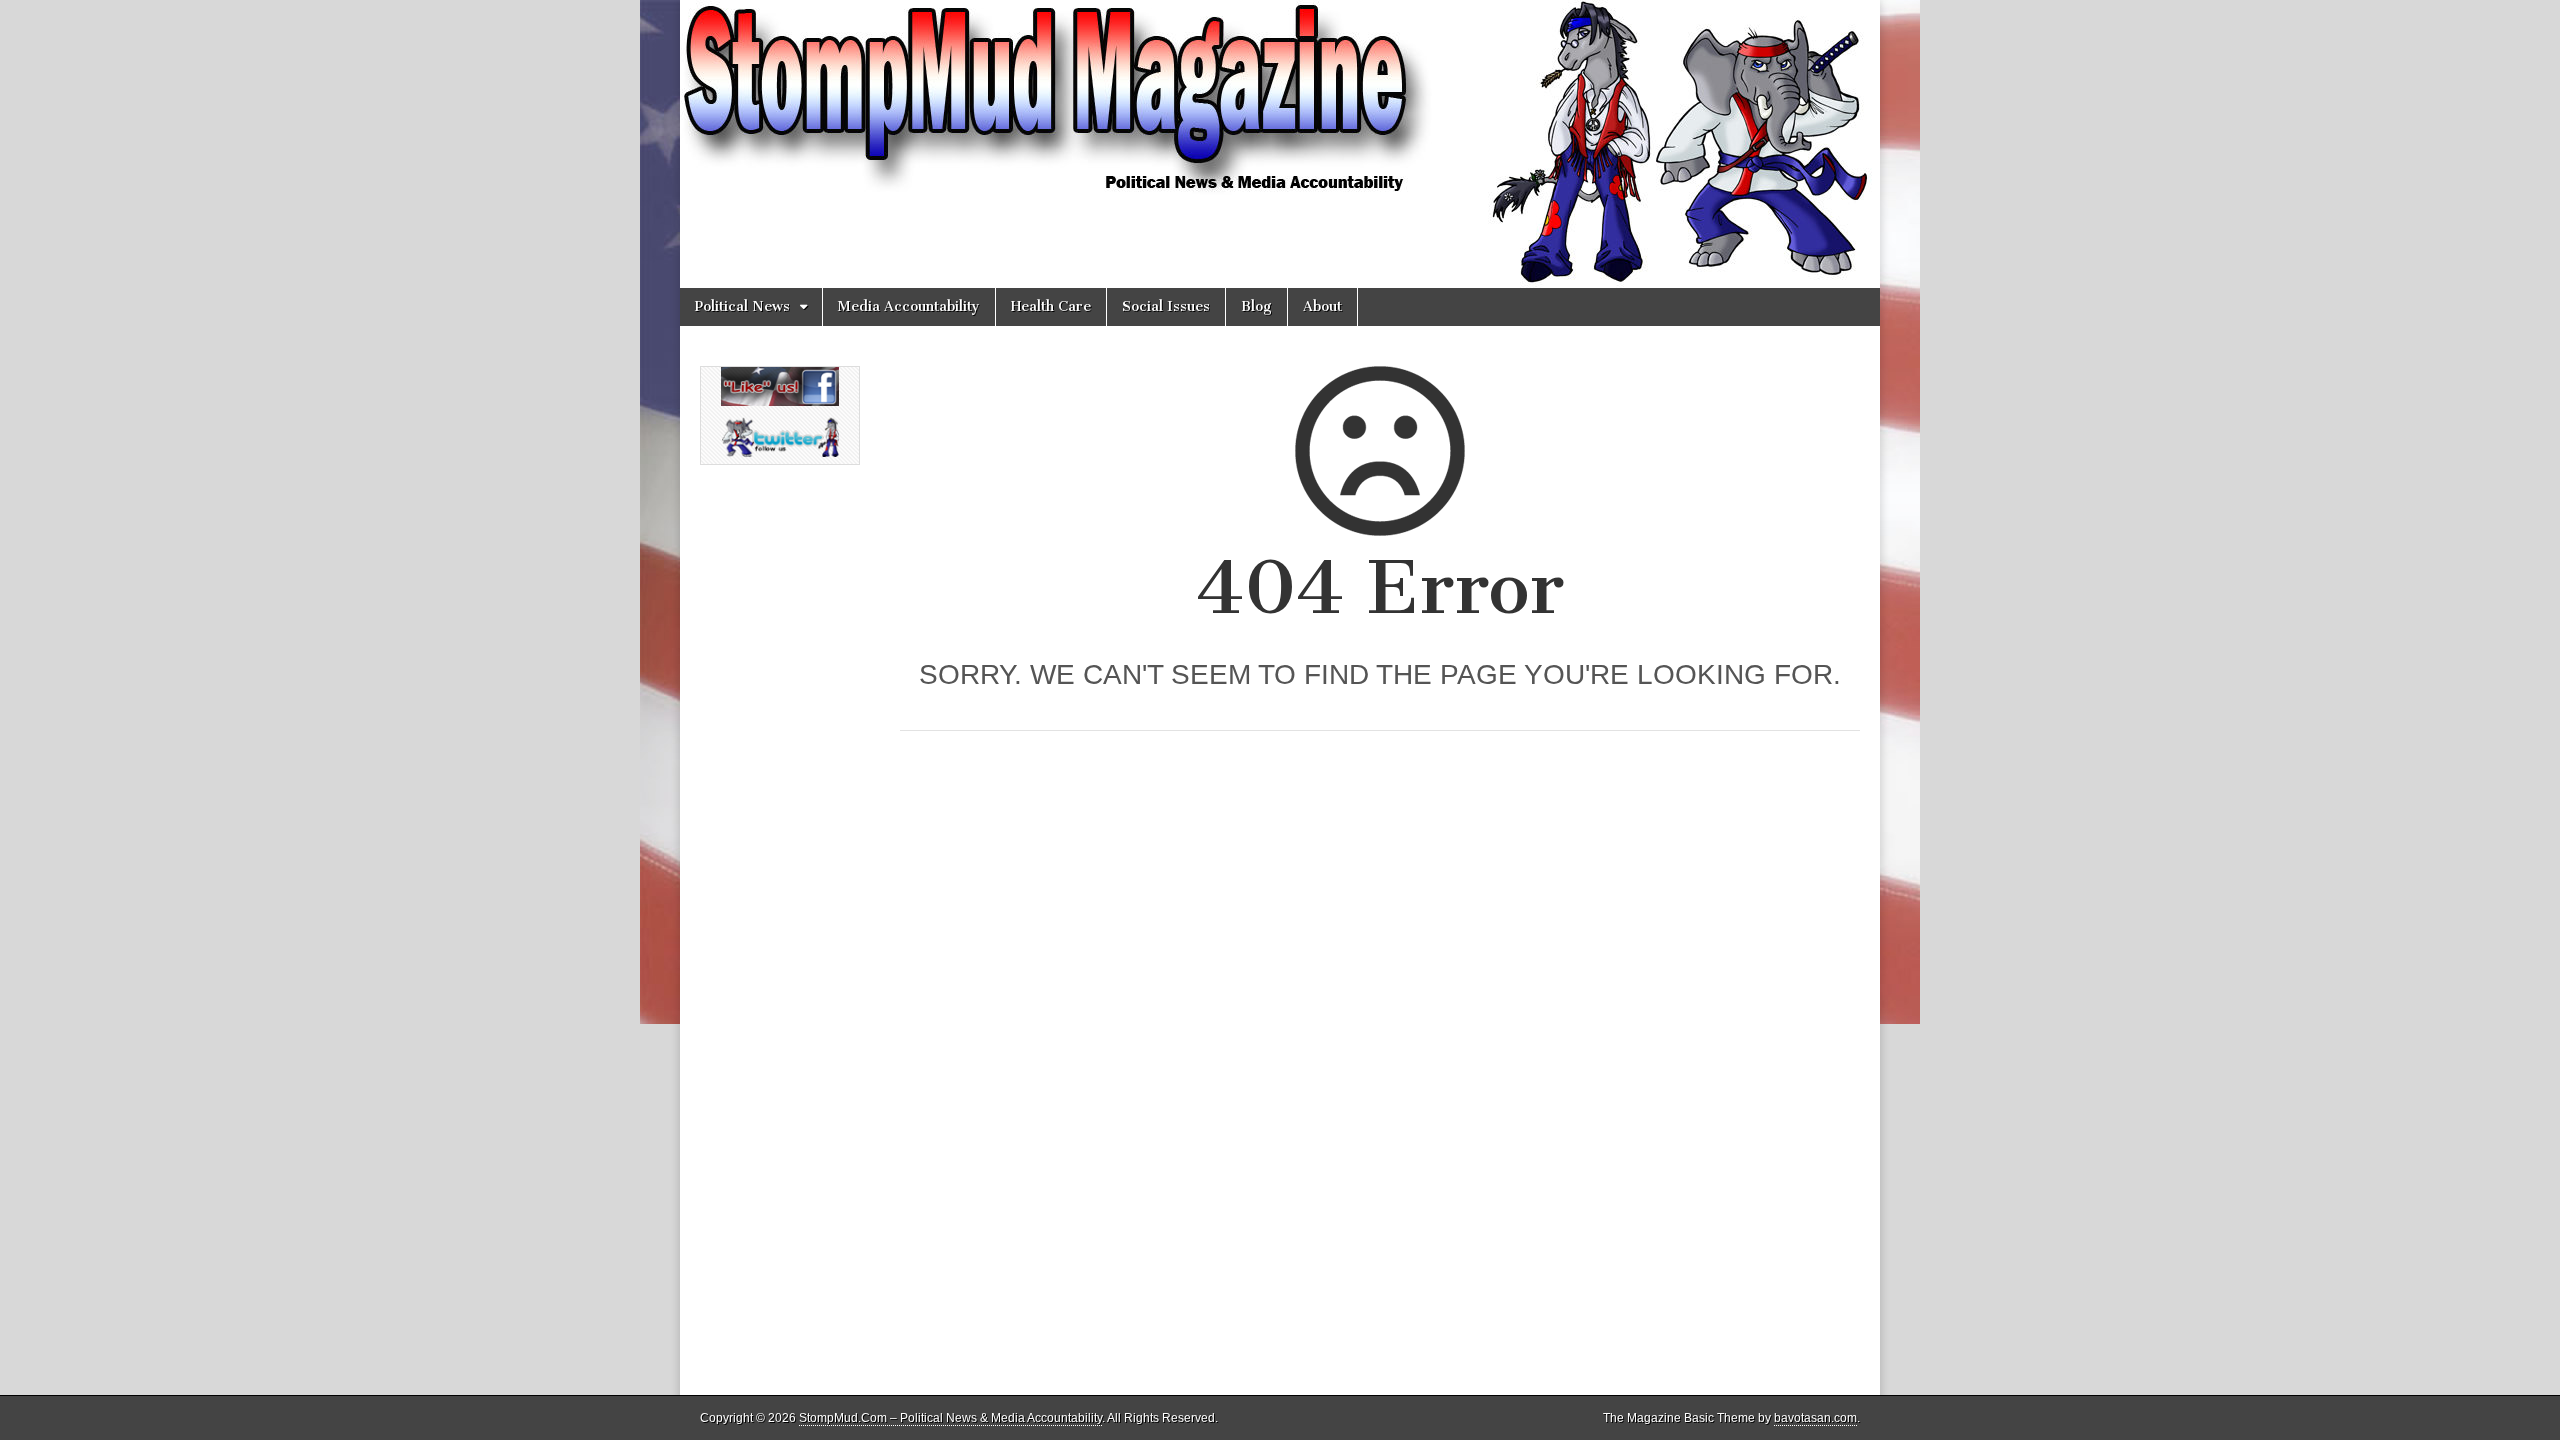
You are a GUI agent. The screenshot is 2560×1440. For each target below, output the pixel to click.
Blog (1256, 306)
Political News (742, 306)
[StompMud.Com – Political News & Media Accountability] (1280, 144)
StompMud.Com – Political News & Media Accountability (950, 1418)
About (1322, 306)
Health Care (1051, 306)
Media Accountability (909, 306)
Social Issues (1166, 306)
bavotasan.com (1815, 1418)
